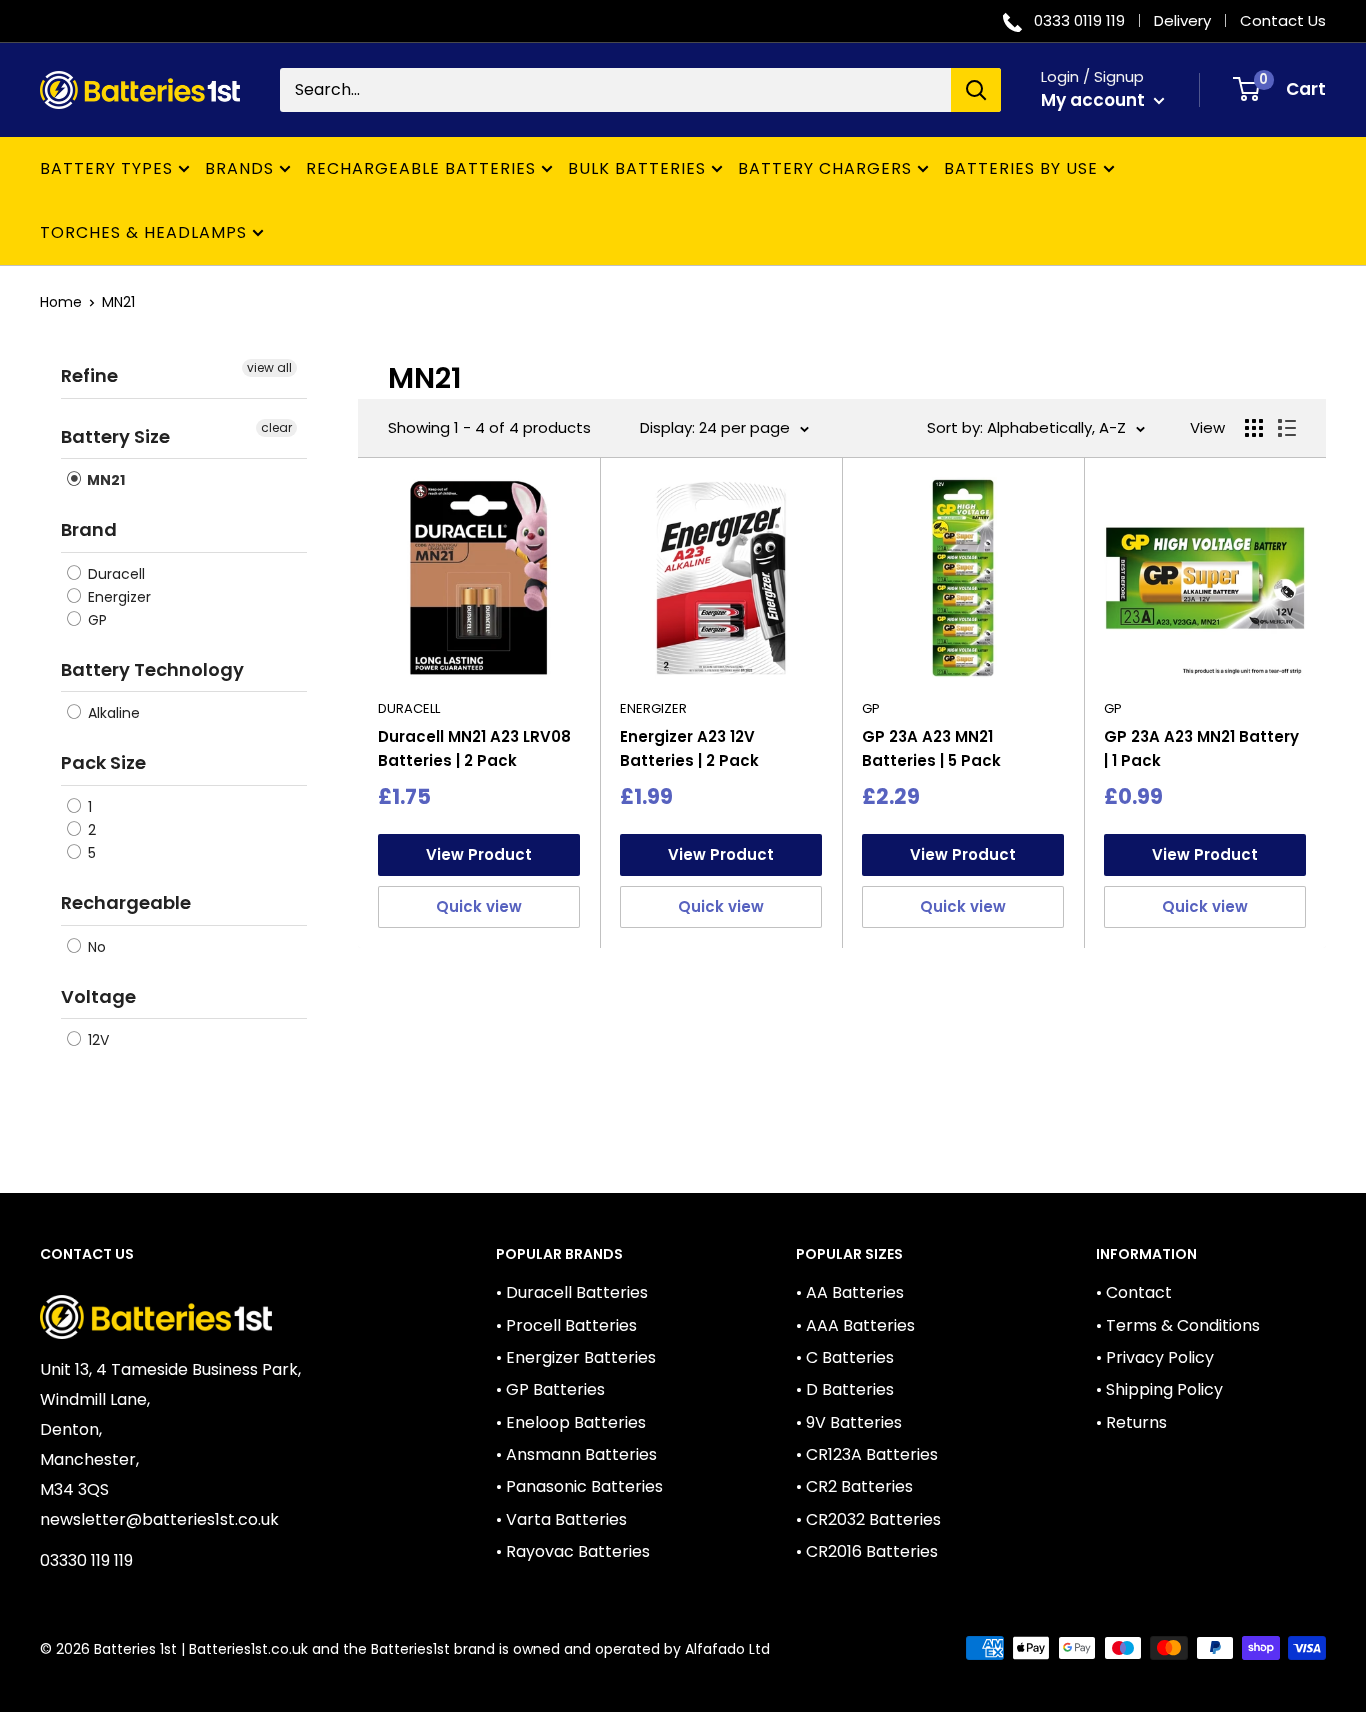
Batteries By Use (1021, 168)
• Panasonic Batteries (579, 1486)
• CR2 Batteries (854, 1486)
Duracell (114, 574)
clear (276, 427)
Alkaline (112, 713)
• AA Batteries (850, 1292)
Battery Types (106, 168)
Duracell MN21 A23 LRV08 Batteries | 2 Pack (474, 748)
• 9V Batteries (849, 1422)
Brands (239, 168)
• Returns (1131, 1422)
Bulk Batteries (637, 168)
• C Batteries (845, 1357)
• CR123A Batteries (867, 1454)
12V (96, 1040)
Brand (89, 529)
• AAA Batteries (855, 1325)
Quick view (479, 906)
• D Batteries (845, 1389)
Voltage (98, 996)
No (95, 947)
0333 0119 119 (1079, 20)
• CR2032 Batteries (868, 1519)
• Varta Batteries (561, 1519)
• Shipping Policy (1159, 1389)
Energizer (117, 597)
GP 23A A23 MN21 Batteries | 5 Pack (931, 748)
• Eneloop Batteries (571, 1422)
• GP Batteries (550, 1389)
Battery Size (115, 436)
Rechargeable (126, 902)
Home (61, 302)
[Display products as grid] (1254, 428)
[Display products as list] (1287, 428)
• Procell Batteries (566, 1325)
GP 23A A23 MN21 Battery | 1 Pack (1201, 748)
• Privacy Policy (1155, 1357)
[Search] (976, 90)
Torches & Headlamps (143, 232)
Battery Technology (152, 669)
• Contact (1134, 1292)
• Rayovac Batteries (573, 1551)
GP (95, 620)
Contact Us (1283, 20)
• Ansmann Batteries (576, 1454)
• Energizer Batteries (576, 1357)
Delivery (1182, 20)
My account (1095, 100)
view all (269, 367)
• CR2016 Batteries (867, 1551)
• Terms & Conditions (1178, 1325)
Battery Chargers (825, 168)
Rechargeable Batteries (421, 168)
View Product (479, 854)
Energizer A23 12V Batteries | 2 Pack (689, 748)
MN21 (118, 302)
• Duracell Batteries (572, 1292)
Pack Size (103, 762)
